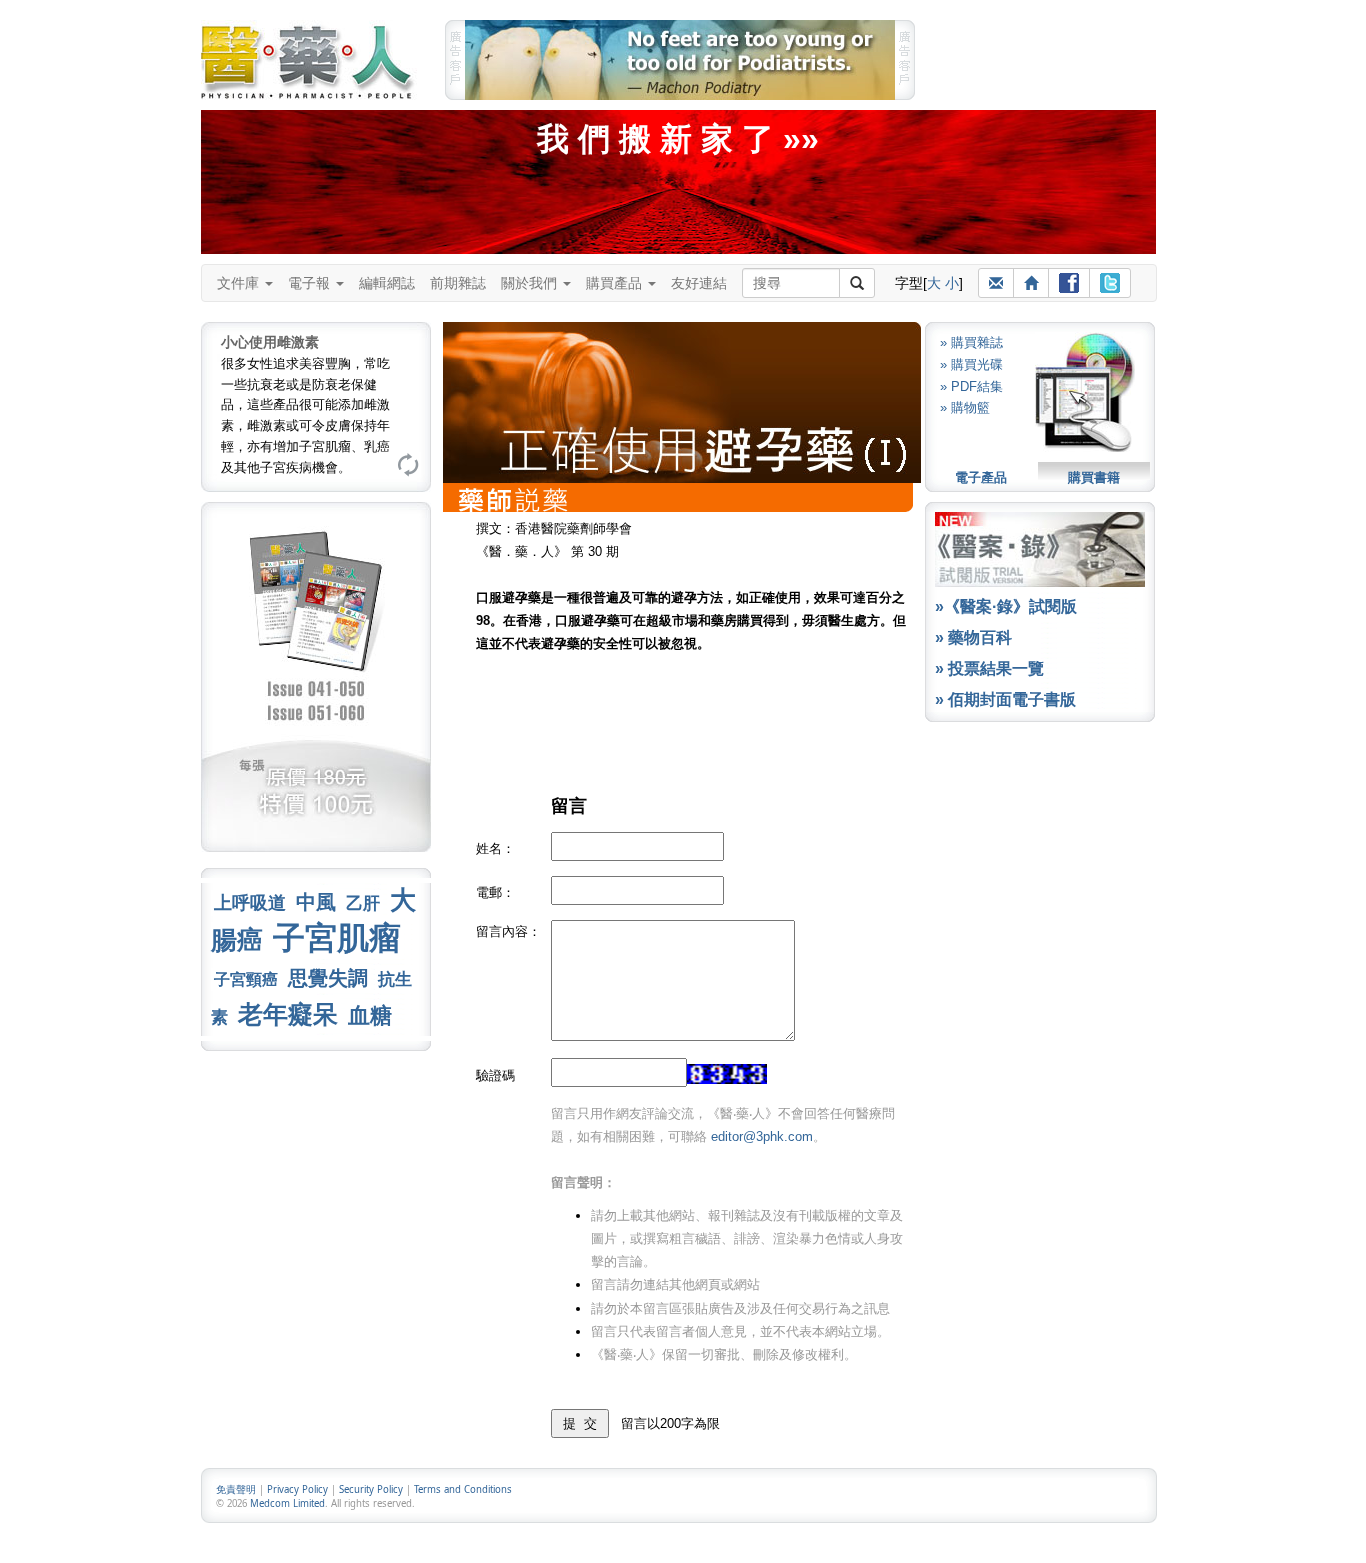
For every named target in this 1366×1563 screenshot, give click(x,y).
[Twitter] (1110, 283)
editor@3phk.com (762, 1136)
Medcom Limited (287, 1503)
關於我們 (531, 283)
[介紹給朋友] (996, 283)
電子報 (311, 283)
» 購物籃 (965, 407)
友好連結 (699, 283)
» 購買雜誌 (971, 342)
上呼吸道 (250, 903)
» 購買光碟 (971, 364)
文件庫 (240, 283)
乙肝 (363, 903)
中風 (316, 902)
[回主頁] (1031, 283)
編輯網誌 (387, 283)
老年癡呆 (288, 1014)
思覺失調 (328, 978)
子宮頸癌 (246, 979)
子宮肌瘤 (337, 938)
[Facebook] (1069, 283)
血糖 (370, 1015)
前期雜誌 (458, 283)
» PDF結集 (971, 386)
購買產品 (616, 283)
